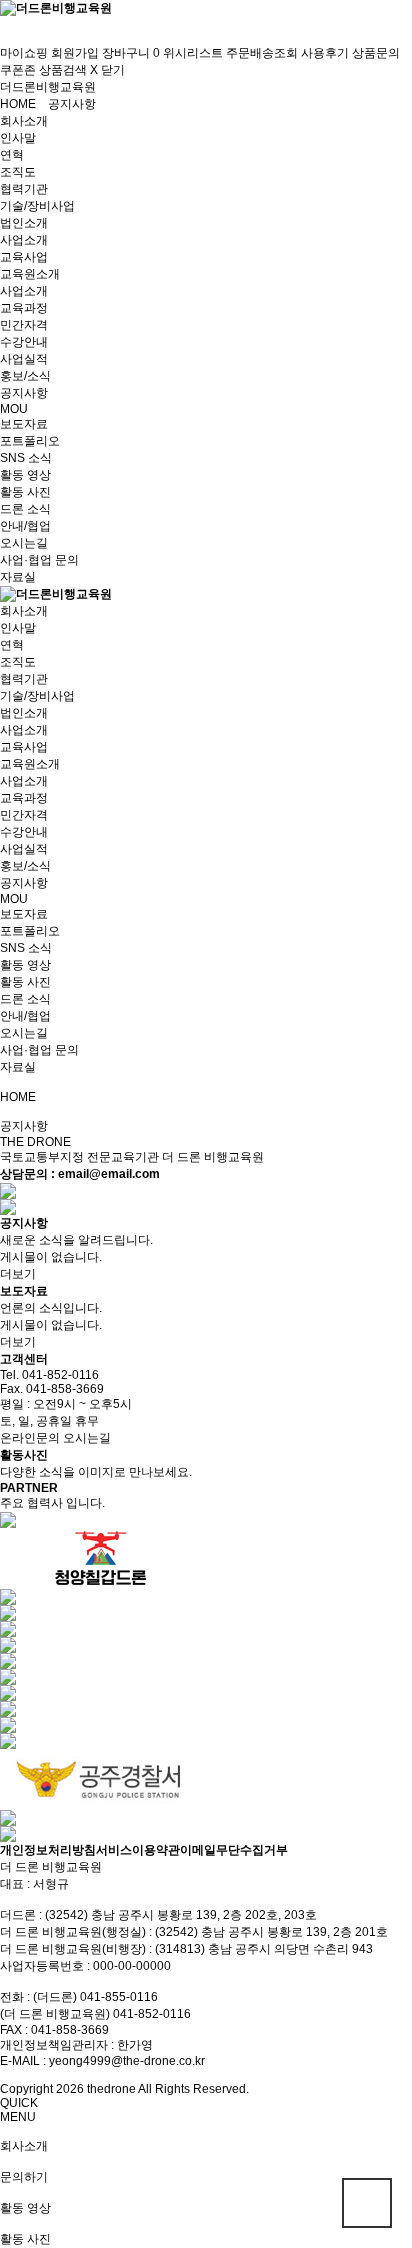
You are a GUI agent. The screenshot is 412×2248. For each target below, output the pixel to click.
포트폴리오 (30, 441)
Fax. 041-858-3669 (52, 1389)
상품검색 (63, 70)
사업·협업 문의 (39, 560)
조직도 (18, 172)
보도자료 (24, 424)
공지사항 (72, 104)
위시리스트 (193, 53)
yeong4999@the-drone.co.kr (127, 2061)
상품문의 (376, 53)
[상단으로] (367, 2203)
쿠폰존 (18, 70)
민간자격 (24, 325)
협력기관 (24, 189)
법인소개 (24, 223)
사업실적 (24, 359)
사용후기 (325, 53)
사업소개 (24, 240)
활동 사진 (25, 492)
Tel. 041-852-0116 (49, 1375)
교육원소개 (30, 274)
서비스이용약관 (138, 1850)
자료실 (18, 577)
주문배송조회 (262, 53)
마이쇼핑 (24, 53)
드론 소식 (25, 509)
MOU (14, 409)
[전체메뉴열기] (4, 24)
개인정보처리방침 (48, 1850)
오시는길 (24, 543)
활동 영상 (25, 475)
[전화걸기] (4, 38)
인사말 (18, 138)
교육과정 (24, 308)
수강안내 (24, 342)
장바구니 (131, 53)
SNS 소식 (26, 458)
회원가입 (75, 53)
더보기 (18, 1274)
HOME (18, 104)
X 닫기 (107, 70)
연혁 (12, 155)
